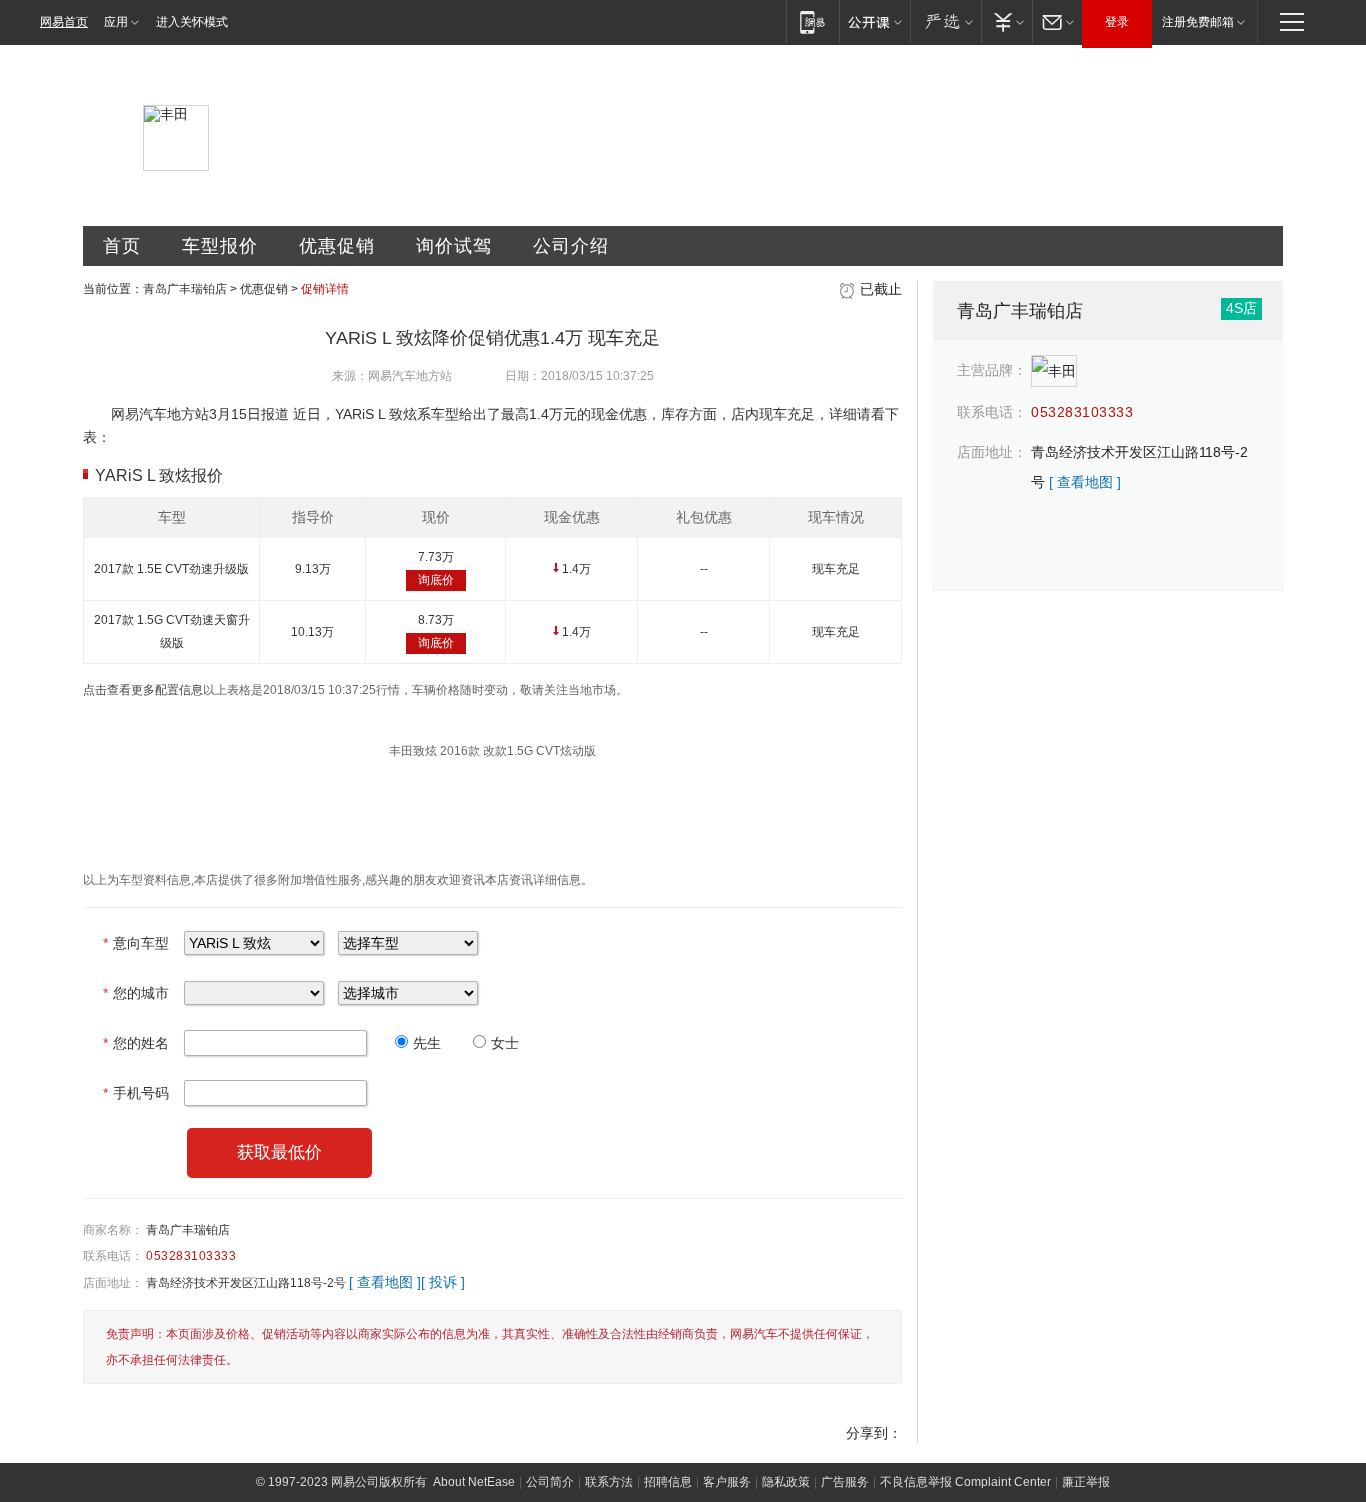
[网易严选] (945, 21)
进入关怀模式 (192, 22)
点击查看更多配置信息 (143, 690)
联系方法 (609, 1482)
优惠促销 (337, 246)
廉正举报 (1086, 1482)
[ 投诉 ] (443, 1282)
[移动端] (812, 21)
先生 (427, 1043)
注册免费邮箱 (1198, 22)
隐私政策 (786, 1482)
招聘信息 (668, 1482)
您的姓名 (136, 1043)
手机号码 (136, 1093)
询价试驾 (454, 246)
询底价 (436, 580)
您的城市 (136, 993)
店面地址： (113, 1283)
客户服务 (727, 1482)
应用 (116, 22)
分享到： (874, 1433)
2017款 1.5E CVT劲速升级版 (171, 569)
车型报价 (220, 246)
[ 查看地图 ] (385, 1282)
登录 (1117, 22)
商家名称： (113, 1230)
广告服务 (845, 1482)
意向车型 (136, 943)
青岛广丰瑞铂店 (185, 289)
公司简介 (550, 1482)
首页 (122, 246)
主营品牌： (992, 370)
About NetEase (474, 1482)
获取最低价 (279, 1152)
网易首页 (64, 22)
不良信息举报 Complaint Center (965, 1482)
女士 (505, 1043)
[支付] (1006, 21)
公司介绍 (571, 246)
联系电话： (113, 1256)
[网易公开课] (874, 21)
